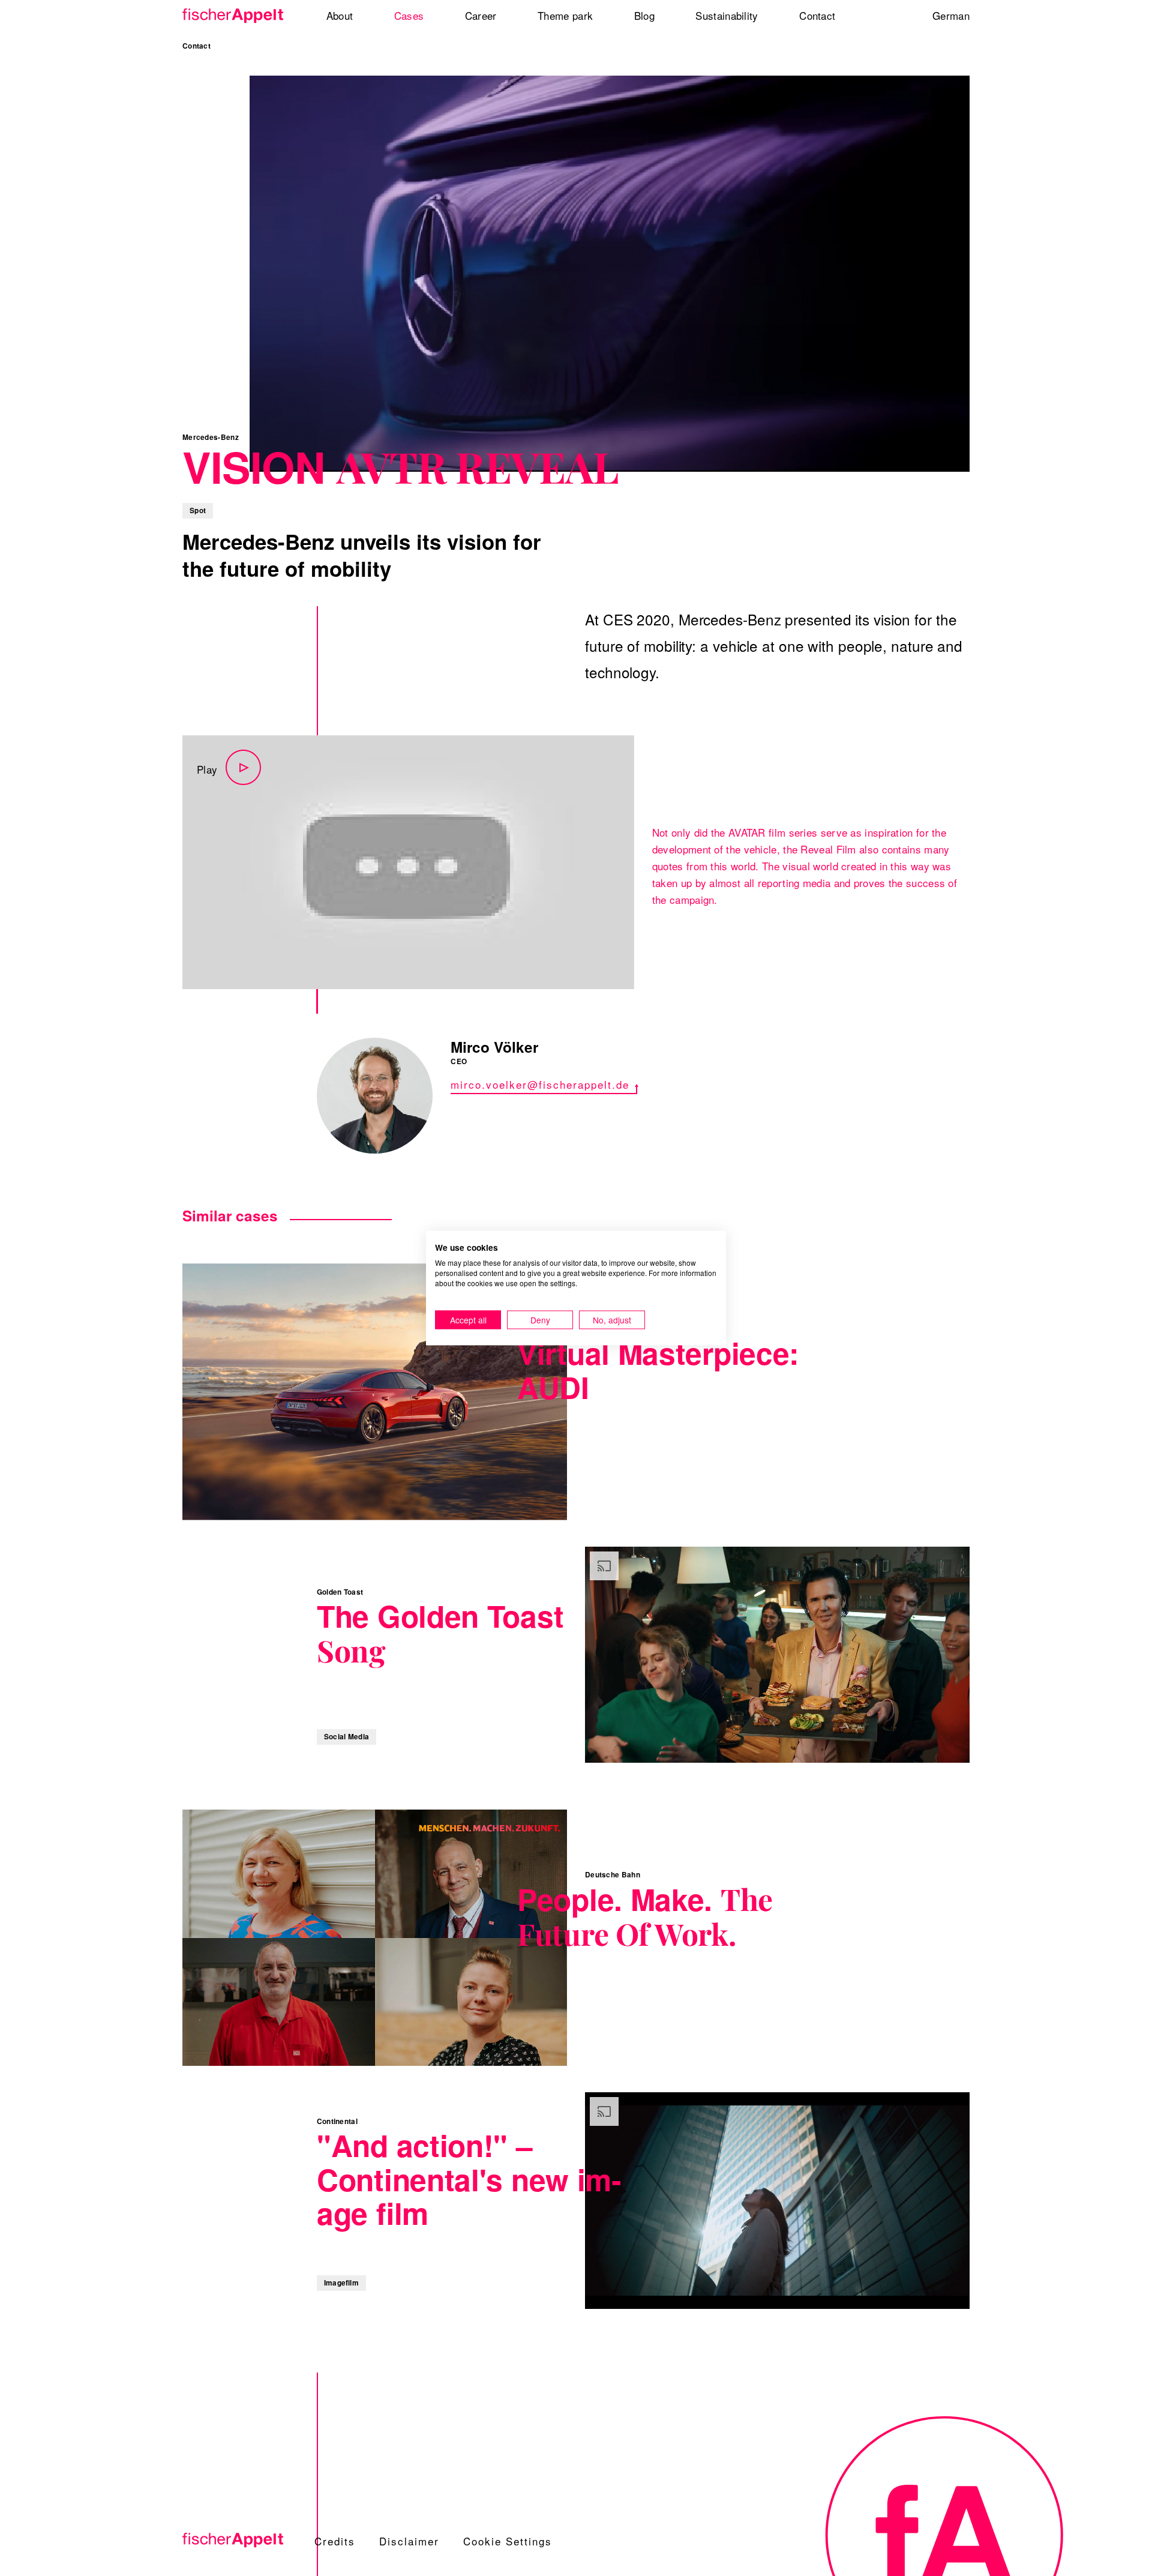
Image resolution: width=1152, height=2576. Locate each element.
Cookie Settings (508, 2541)
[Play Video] (408, 862)
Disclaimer (409, 2541)
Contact (196, 46)
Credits (335, 2541)
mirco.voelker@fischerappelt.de (540, 1084)
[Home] (237, 16)
